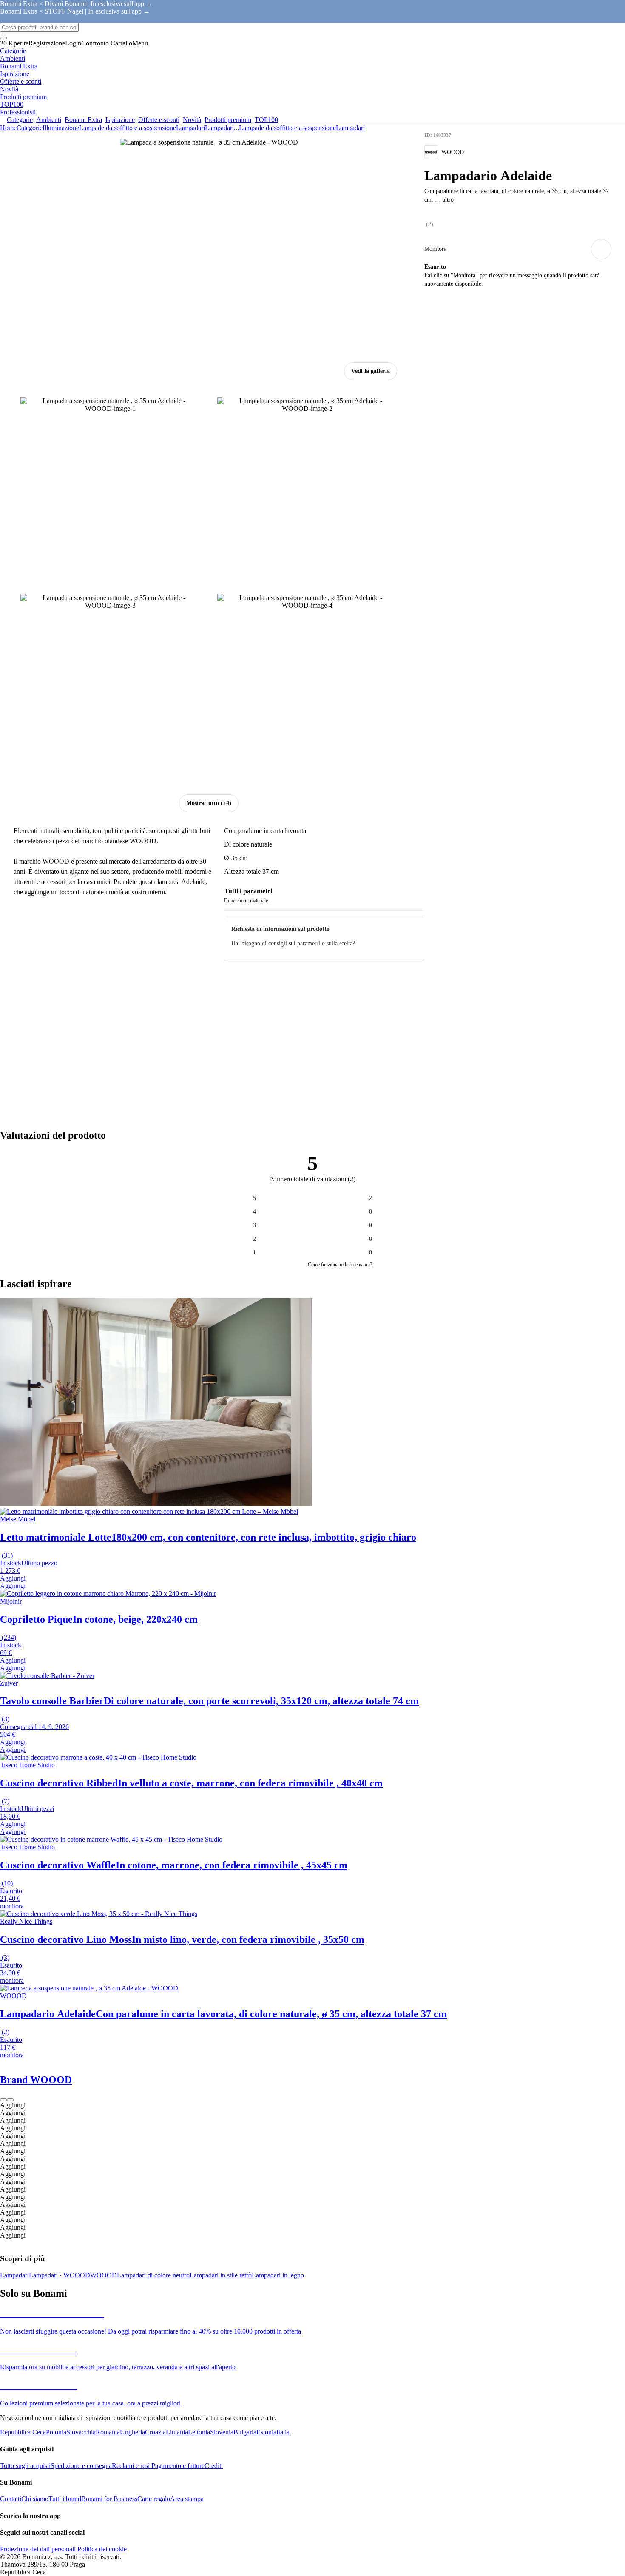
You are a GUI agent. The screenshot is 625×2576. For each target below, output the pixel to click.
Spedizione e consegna (81, 2466)
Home (8, 128)
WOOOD (104, 2275)
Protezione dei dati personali (38, 2549)
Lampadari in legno (278, 2275)
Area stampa (187, 2499)
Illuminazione (61, 128)
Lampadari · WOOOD (60, 2275)
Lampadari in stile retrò (221, 2275)
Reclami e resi (131, 2466)
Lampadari (219, 128)
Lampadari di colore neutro (153, 2275)
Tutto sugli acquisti (25, 2466)
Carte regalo (154, 2499)
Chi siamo (35, 2499)
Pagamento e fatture (177, 2466)
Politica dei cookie (101, 2549)
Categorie (30, 128)
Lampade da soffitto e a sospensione (128, 128)
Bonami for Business (109, 2499)
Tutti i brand (65, 2499)
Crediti (214, 2466)
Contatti (11, 2499)
